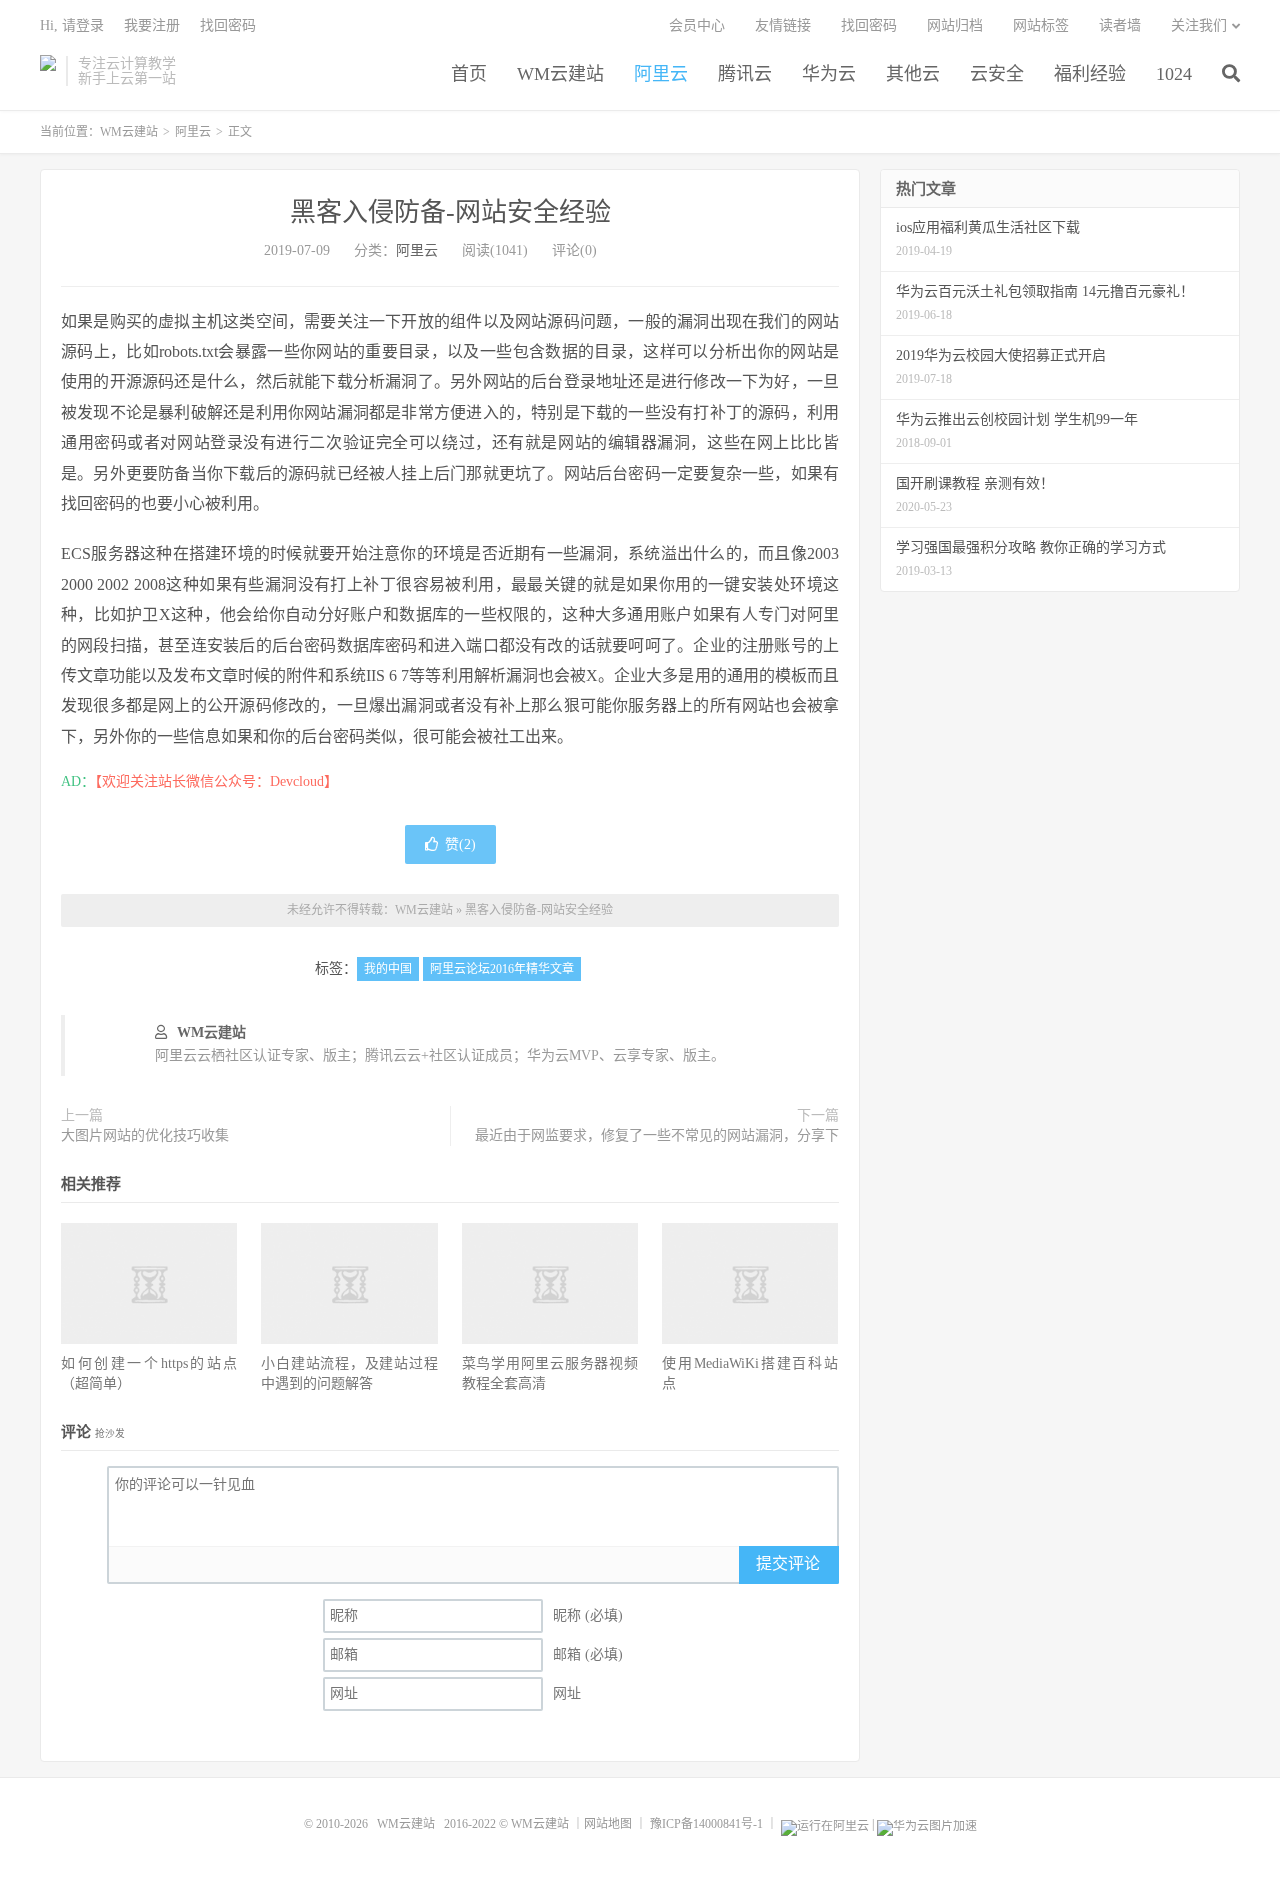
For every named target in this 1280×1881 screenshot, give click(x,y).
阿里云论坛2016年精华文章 (502, 969)
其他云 (913, 74)
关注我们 (1199, 25)
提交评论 (788, 1563)
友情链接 (783, 25)
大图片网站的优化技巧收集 (145, 1135)
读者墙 (1120, 25)
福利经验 (1090, 74)
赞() (460, 844)
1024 (1174, 74)
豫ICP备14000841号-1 (706, 1824)
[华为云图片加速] (927, 1824)
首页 (469, 74)
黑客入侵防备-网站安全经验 (450, 212)
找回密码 (869, 25)
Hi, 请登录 (72, 25)
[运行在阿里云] (825, 1824)
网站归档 (955, 25)
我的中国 (388, 969)
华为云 (829, 74)
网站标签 (1041, 25)
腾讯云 (745, 74)
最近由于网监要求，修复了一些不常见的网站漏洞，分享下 (657, 1135)
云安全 (997, 74)
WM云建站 (48, 71)
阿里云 (661, 74)
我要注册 (152, 25)
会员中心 (697, 25)
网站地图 (608, 1824)
